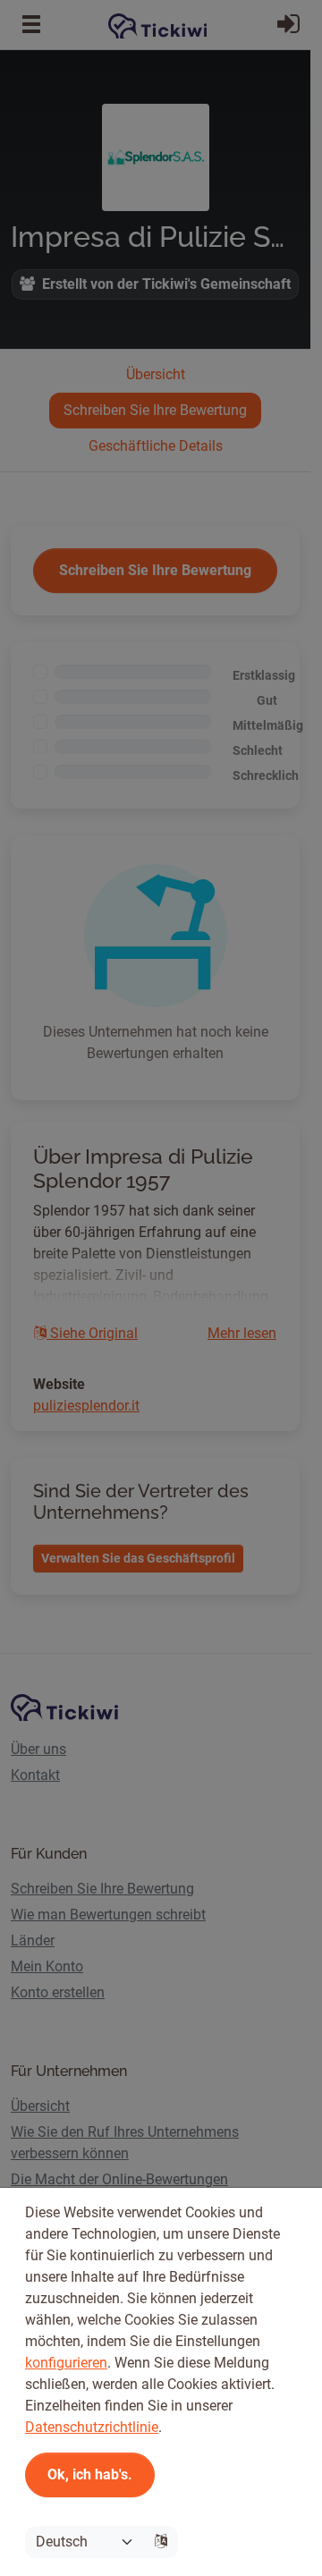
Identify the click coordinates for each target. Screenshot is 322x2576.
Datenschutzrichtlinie (92, 2427)
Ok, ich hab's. (90, 2474)
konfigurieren (66, 2363)
